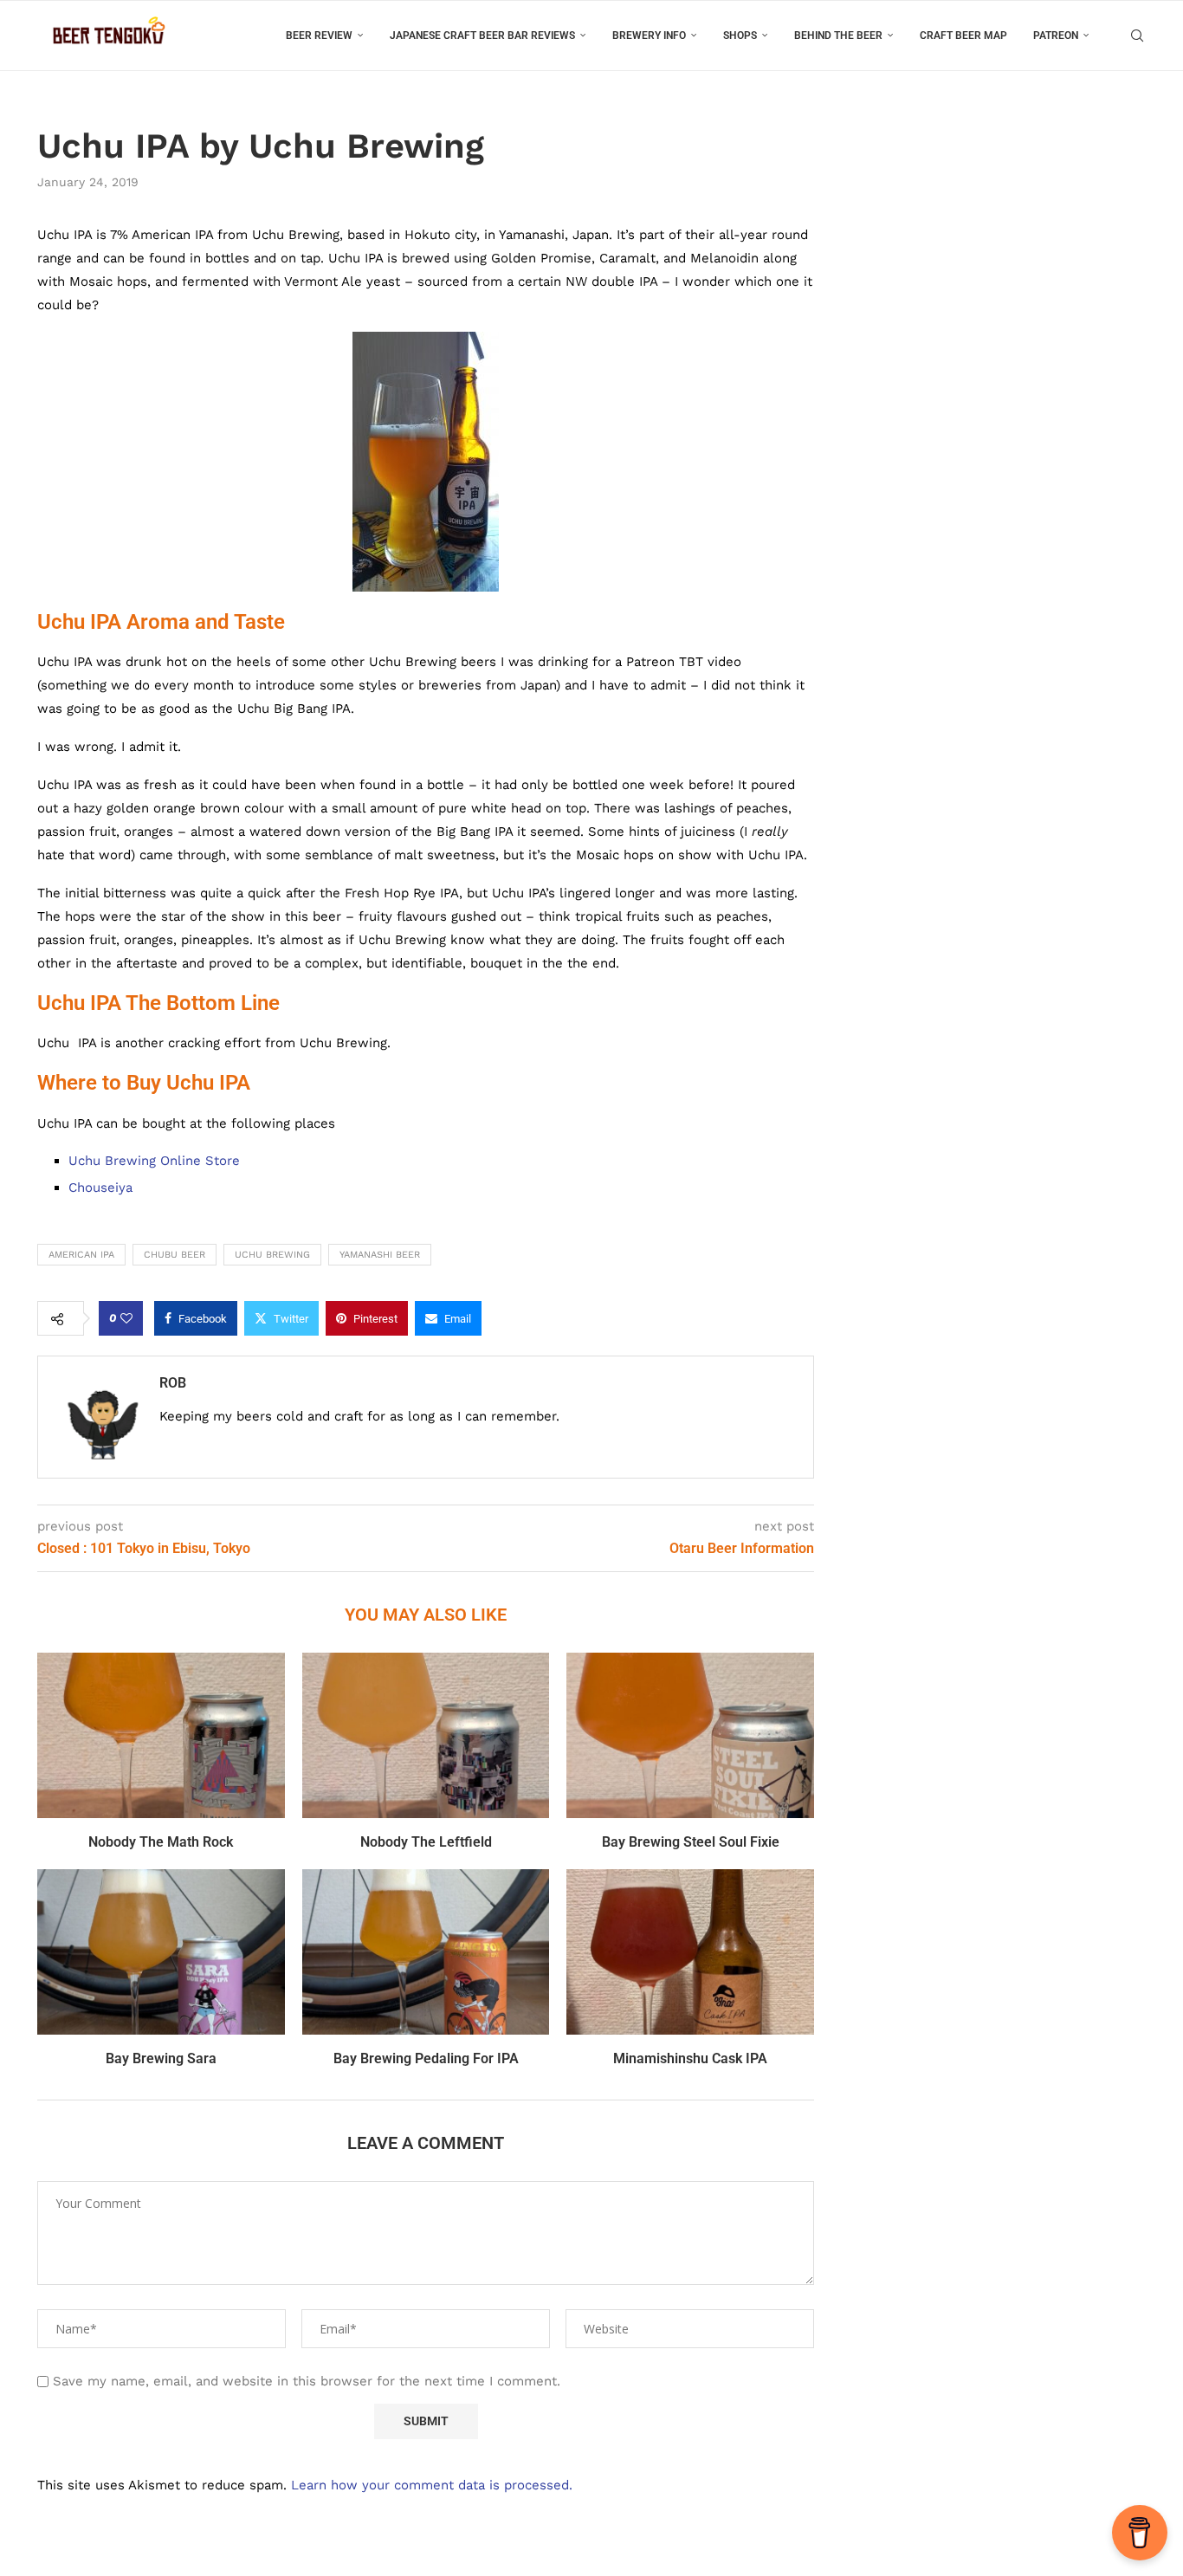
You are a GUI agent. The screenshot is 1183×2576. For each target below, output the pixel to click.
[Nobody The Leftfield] (426, 1735)
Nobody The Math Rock (161, 1842)
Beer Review (319, 36)
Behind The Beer (838, 36)
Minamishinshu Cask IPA (690, 2058)
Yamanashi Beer (380, 1255)
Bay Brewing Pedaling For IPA (426, 2058)
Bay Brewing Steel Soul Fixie (691, 1842)
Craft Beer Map (963, 36)
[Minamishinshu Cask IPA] (690, 1951)
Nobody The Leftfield (426, 1842)
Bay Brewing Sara (161, 2058)
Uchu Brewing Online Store (154, 1161)
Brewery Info (649, 36)
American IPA (81, 1255)
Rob (173, 1383)
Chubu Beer (175, 1255)
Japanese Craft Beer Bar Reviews (482, 36)
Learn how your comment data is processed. (432, 2485)
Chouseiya (100, 1188)
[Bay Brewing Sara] (161, 1951)
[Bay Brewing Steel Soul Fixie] (690, 1735)
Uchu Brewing (272, 1255)
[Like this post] (126, 1318)
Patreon (1056, 36)
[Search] (1137, 36)
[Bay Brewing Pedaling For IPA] (426, 1951)
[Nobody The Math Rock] (161, 1735)
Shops (740, 36)
